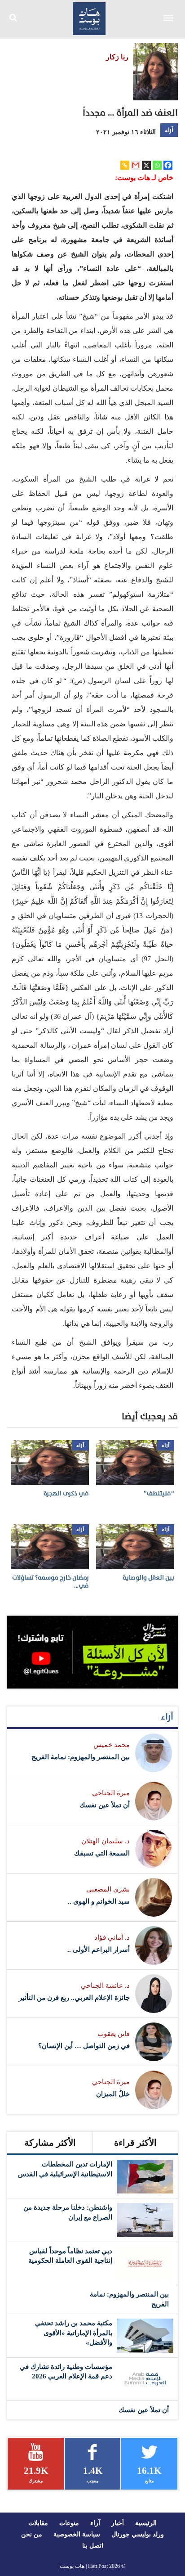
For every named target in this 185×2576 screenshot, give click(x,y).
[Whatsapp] (157, 165)
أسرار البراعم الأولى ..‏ (99, 1950)
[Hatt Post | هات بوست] (89, 18)
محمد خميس (112, 1745)
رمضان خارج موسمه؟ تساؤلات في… (51, 1582)
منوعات (69, 2523)
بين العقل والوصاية (148, 1578)
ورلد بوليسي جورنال (138, 2534)
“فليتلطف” (159, 1493)
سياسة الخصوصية (77, 2534)
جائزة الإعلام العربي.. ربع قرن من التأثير (74, 1998)
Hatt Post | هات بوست (84, 2566)
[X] (146, 165)
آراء (169, 130)
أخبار (118, 2523)
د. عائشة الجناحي (105, 1986)
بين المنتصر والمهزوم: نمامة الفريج (81, 1757)
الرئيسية (146, 2523)
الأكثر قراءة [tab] (135, 2143)
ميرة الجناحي (111, 1793)
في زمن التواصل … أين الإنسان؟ (84, 2046)
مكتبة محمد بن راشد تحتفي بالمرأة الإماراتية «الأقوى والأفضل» (74, 2333)
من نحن (32, 2534)
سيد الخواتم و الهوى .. (99, 1901)
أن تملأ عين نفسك (105, 1805)
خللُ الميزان (113, 2094)
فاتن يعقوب (114, 2034)
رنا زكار (117, 57)
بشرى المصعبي (108, 1889)
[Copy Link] (125, 165)
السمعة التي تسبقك (102, 1853)
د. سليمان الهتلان (106, 1841)
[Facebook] (168, 165)
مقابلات (38, 2523)
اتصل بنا (93, 2546)
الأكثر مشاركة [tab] (50, 2143)
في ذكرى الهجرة (66, 1493)
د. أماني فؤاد (112, 1937)
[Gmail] (136, 165)
